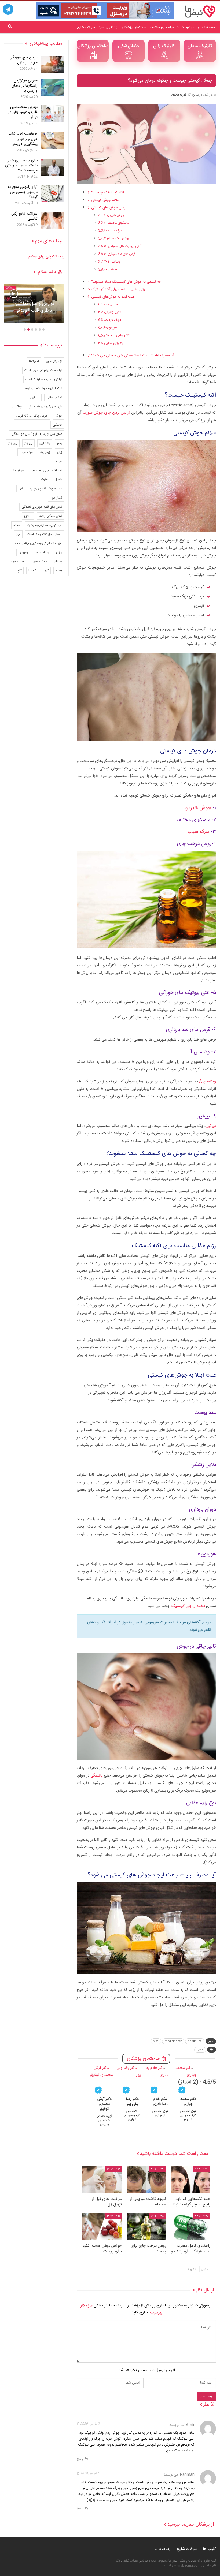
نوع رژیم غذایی (114, 343)
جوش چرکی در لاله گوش (32, 416)
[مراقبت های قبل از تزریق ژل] (102, 2180)
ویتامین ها (42, 552)
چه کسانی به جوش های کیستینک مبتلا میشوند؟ (126, 282)
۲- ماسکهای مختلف (116, 223)
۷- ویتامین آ (112, 262)
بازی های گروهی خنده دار (46, 407)
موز (18, 534)
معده (17, 525)
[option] (34, 306)
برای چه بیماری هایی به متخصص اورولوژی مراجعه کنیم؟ (21, 166)
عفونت (43, 480)
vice (156, 2041)
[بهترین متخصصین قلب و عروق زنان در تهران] (53, 114)
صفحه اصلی (206, 27)
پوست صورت (17, 562)
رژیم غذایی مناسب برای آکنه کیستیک (118, 289)
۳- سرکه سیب (113, 231)
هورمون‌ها (111, 328)
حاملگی (57, 425)
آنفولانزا (34, 361)
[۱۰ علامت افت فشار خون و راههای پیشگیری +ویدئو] (53, 141)
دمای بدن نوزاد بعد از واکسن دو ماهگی (37, 434)
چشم (59, 571)
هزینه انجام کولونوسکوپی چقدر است (39, 543)
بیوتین (211, 1126)
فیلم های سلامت (162, 27)
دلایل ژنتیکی (113, 312)
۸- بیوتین (111, 270)
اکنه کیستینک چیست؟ (108, 193)
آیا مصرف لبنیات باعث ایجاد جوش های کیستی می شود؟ (133, 356)
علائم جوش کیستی (105, 200)
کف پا (32, 571)
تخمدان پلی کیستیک (188, 1606)
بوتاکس (17, 407)
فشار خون (56, 498)
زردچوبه (45, 452)
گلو (20, 571)
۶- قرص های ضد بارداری (120, 254)
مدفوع (28, 516)
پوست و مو (202, 2169)
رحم (60, 443)
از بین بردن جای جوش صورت (106, 413)
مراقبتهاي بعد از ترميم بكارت (45, 525)
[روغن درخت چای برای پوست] (146, 2227)
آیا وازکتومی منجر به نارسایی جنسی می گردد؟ (23, 192)
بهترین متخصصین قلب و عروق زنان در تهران (23, 112)
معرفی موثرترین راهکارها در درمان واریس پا (25, 86)
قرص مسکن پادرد (51, 516)
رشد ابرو (45, 443)
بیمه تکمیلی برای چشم (46, 257)
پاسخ (81, 2459)
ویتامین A (208, 1081)
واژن (59, 552)
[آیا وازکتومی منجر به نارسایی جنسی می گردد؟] (53, 194)
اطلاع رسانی (54, 398)
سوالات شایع (86, 27)
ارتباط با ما (163, 2549)
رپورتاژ (28, 443)
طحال (58, 480)
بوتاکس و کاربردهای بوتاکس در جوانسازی (34, 307)
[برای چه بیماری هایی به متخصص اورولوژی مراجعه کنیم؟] (53, 167)
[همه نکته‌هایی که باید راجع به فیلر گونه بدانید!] (191, 2180)
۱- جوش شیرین (114, 215)
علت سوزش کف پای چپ (46, 489)
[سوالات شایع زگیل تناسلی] (53, 220)
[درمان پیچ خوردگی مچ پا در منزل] (53, 64)
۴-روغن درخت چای (117, 238)
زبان (60, 452)
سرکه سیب (199, 832)
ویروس (23, 552)
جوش (200, 2050)
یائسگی (97, 1776)
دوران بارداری (113, 320)
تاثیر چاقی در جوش (117, 335)
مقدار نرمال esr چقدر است (45, 534)
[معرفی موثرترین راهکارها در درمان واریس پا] (53, 87)
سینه (59, 461)
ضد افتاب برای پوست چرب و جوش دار (37, 470)
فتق (21, 489)
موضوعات (188, 27)
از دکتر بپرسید (108, 27)
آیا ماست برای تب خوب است (43, 370)
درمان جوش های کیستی (109, 208)
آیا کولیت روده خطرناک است (44, 379)
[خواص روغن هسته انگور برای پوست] (102, 2227)
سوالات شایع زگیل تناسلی (24, 216)
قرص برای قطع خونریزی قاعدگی (42, 507)
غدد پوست (111, 304)
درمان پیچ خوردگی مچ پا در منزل (23, 60)
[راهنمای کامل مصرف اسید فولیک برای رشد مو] (191, 2227)
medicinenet (173, 2041)
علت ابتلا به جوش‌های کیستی (113, 297)
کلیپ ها (209, 2549)
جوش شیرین (198, 808)
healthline (195, 2041)
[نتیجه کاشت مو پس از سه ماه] (146, 2180)
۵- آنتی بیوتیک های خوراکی (123, 246)
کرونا (46, 571)
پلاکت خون (40, 562)
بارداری (35, 398)
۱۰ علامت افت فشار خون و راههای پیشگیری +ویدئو (23, 139)
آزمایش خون (54, 361)
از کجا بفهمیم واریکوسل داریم (44, 388)
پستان (58, 562)
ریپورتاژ (13, 443)
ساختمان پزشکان (134, 27)
